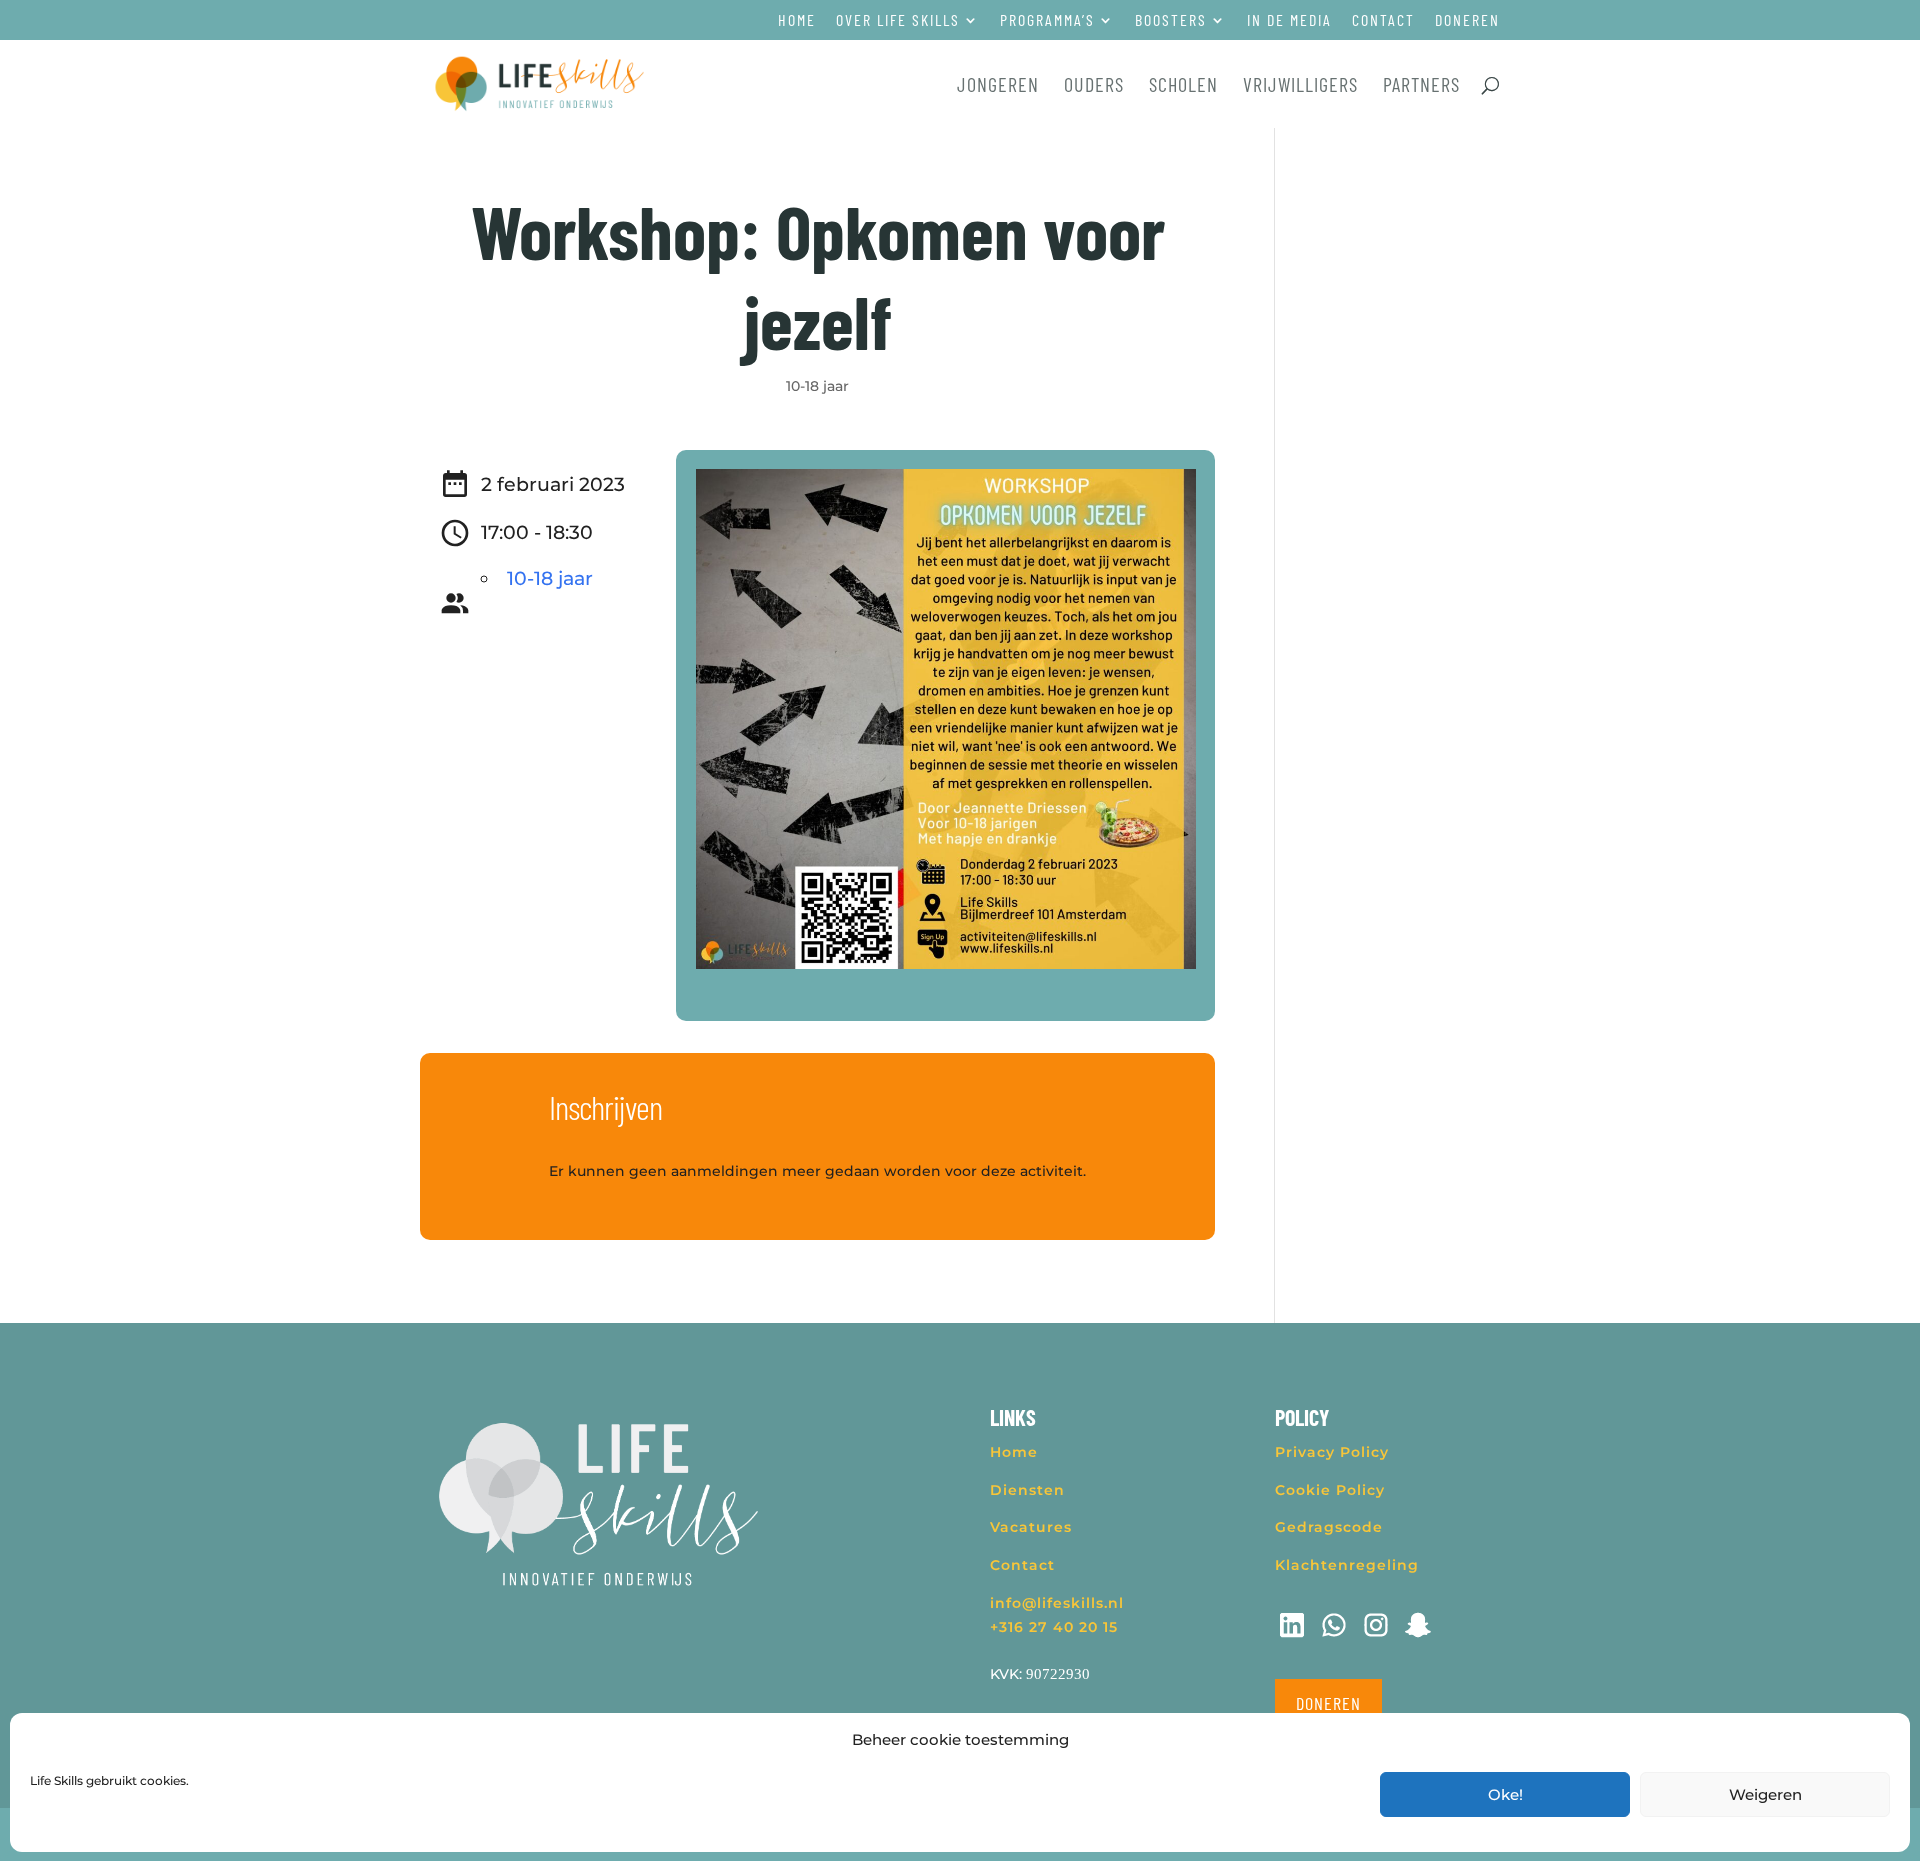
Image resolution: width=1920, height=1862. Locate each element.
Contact (1383, 20)
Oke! (1505, 1794)
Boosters (1171, 20)
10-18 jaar (817, 386)
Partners (1421, 86)
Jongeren (998, 86)
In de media (1289, 20)
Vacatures (1031, 1527)
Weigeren (1765, 1794)
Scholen (1183, 86)
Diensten (1027, 1490)
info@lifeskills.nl (1057, 1603)
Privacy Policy (1332, 1452)
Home (797, 20)
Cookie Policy (1330, 1490)
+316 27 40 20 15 (1054, 1627)
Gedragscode (1329, 1527)
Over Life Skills (898, 20)
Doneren (1467, 20)
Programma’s (1047, 20)
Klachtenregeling (1347, 1565)
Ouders (1094, 86)
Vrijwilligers (1300, 86)
